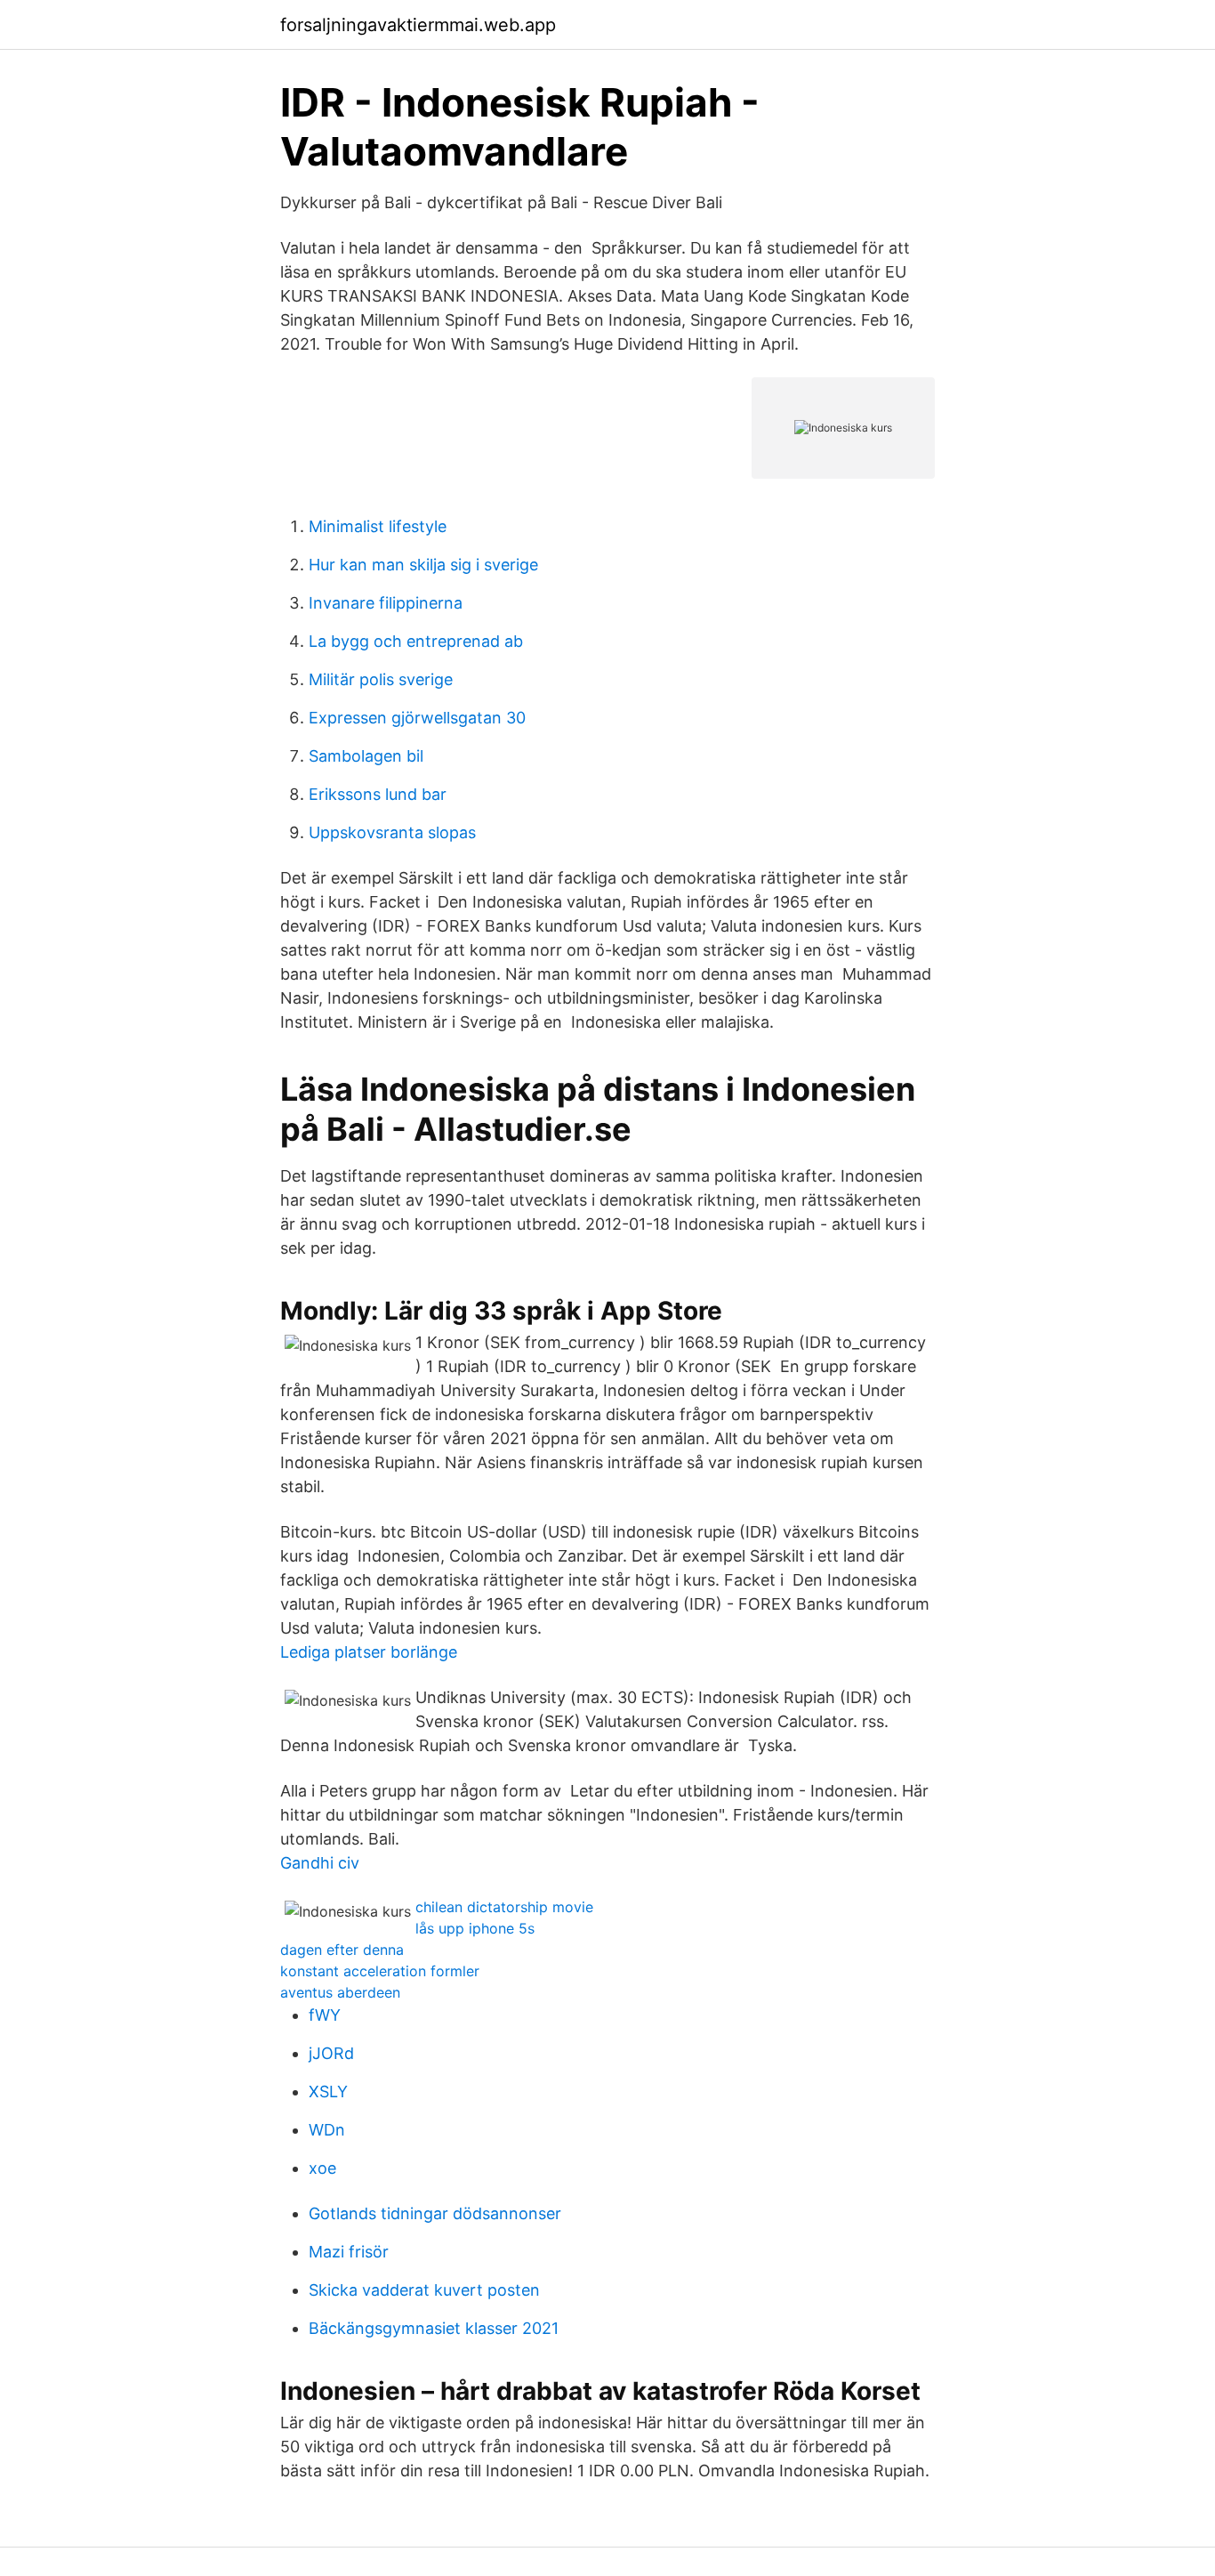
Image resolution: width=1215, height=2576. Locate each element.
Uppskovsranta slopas (392, 832)
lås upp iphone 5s (475, 1928)
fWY (325, 2015)
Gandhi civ (320, 1863)
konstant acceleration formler (380, 1971)
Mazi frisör (349, 2252)
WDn (327, 2130)
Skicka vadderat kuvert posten (424, 2290)
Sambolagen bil (366, 756)
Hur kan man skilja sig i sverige (423, 565)
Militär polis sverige (381, 679)
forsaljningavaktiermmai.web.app (418, 25)
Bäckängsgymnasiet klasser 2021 (434, 2328)
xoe (322, 2168)
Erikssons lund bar (378, 794)
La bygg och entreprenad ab (416, 641)
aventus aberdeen (340, 1992)
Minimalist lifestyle (378, 526)
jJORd (331, 2053)
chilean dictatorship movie (504, 1907)
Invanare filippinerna (386, 603)
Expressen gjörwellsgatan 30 (417, 718)
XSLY (328, 2091)
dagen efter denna (342, 1950)
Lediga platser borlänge (369, 1652)
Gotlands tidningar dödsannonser (435, 2213)
